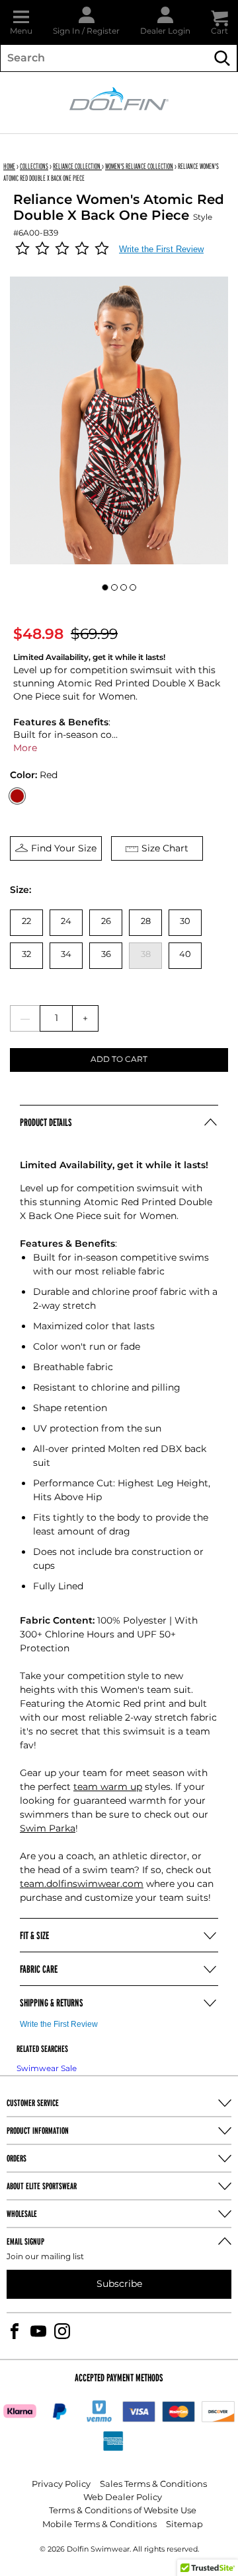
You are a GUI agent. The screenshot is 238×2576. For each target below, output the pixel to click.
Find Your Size (64, 848)
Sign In (66, 31)
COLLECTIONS (34, 166)
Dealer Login (165, 31)
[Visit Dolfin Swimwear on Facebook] (15, 2331)
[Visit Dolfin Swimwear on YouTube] (38, 2331)
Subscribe (119, 2284)
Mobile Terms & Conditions (99, 2525)
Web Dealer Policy (123, 2498)
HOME (9, 166)
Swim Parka (48, 1829)
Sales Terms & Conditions (153, 2485)
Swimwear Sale (47, 2069)
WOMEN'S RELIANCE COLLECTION (139, 166)
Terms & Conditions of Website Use (123, 2511)
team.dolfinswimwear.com (82, 1884)
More (25, 748)
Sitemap (184, 2525)
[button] (21, 22)
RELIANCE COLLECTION (77, 166)
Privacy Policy (61, 2485)
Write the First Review (161, 249)
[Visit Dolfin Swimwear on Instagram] (62, 2331)
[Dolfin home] (119, 98)
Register (103, 31)
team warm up (108, 1787)
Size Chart (165, 848)
